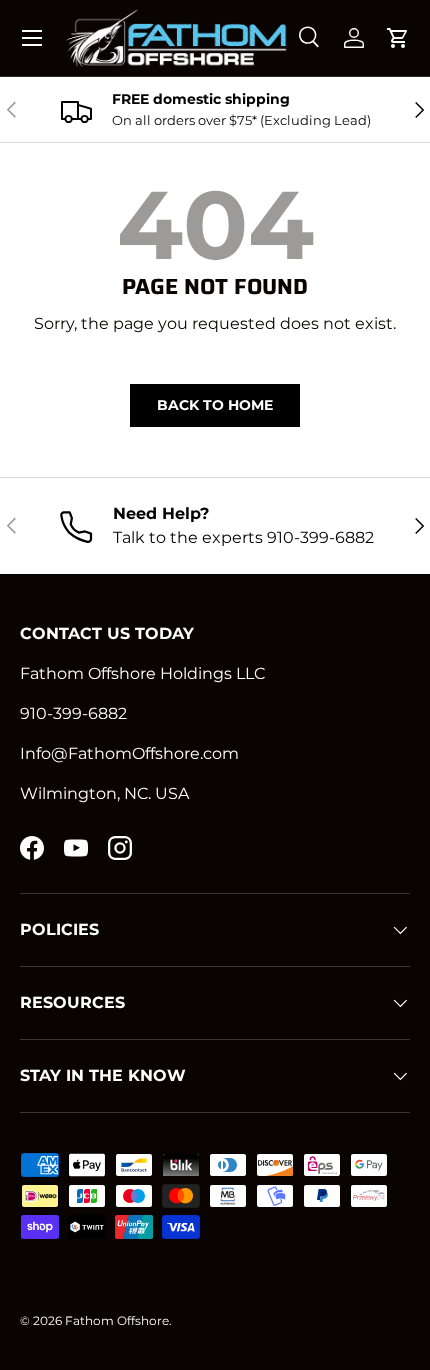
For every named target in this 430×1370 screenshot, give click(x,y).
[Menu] (32, 38)
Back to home (215, 405)
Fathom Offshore (117, 1320)
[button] (398, 38)
